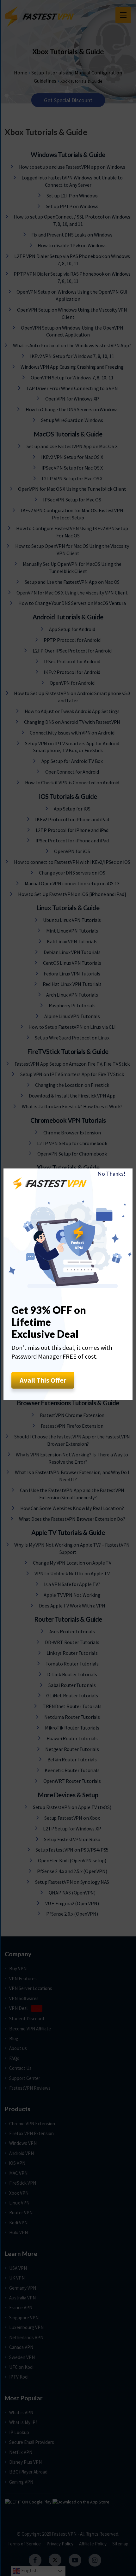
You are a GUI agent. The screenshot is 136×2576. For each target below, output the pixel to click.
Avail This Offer (43, 1380)
